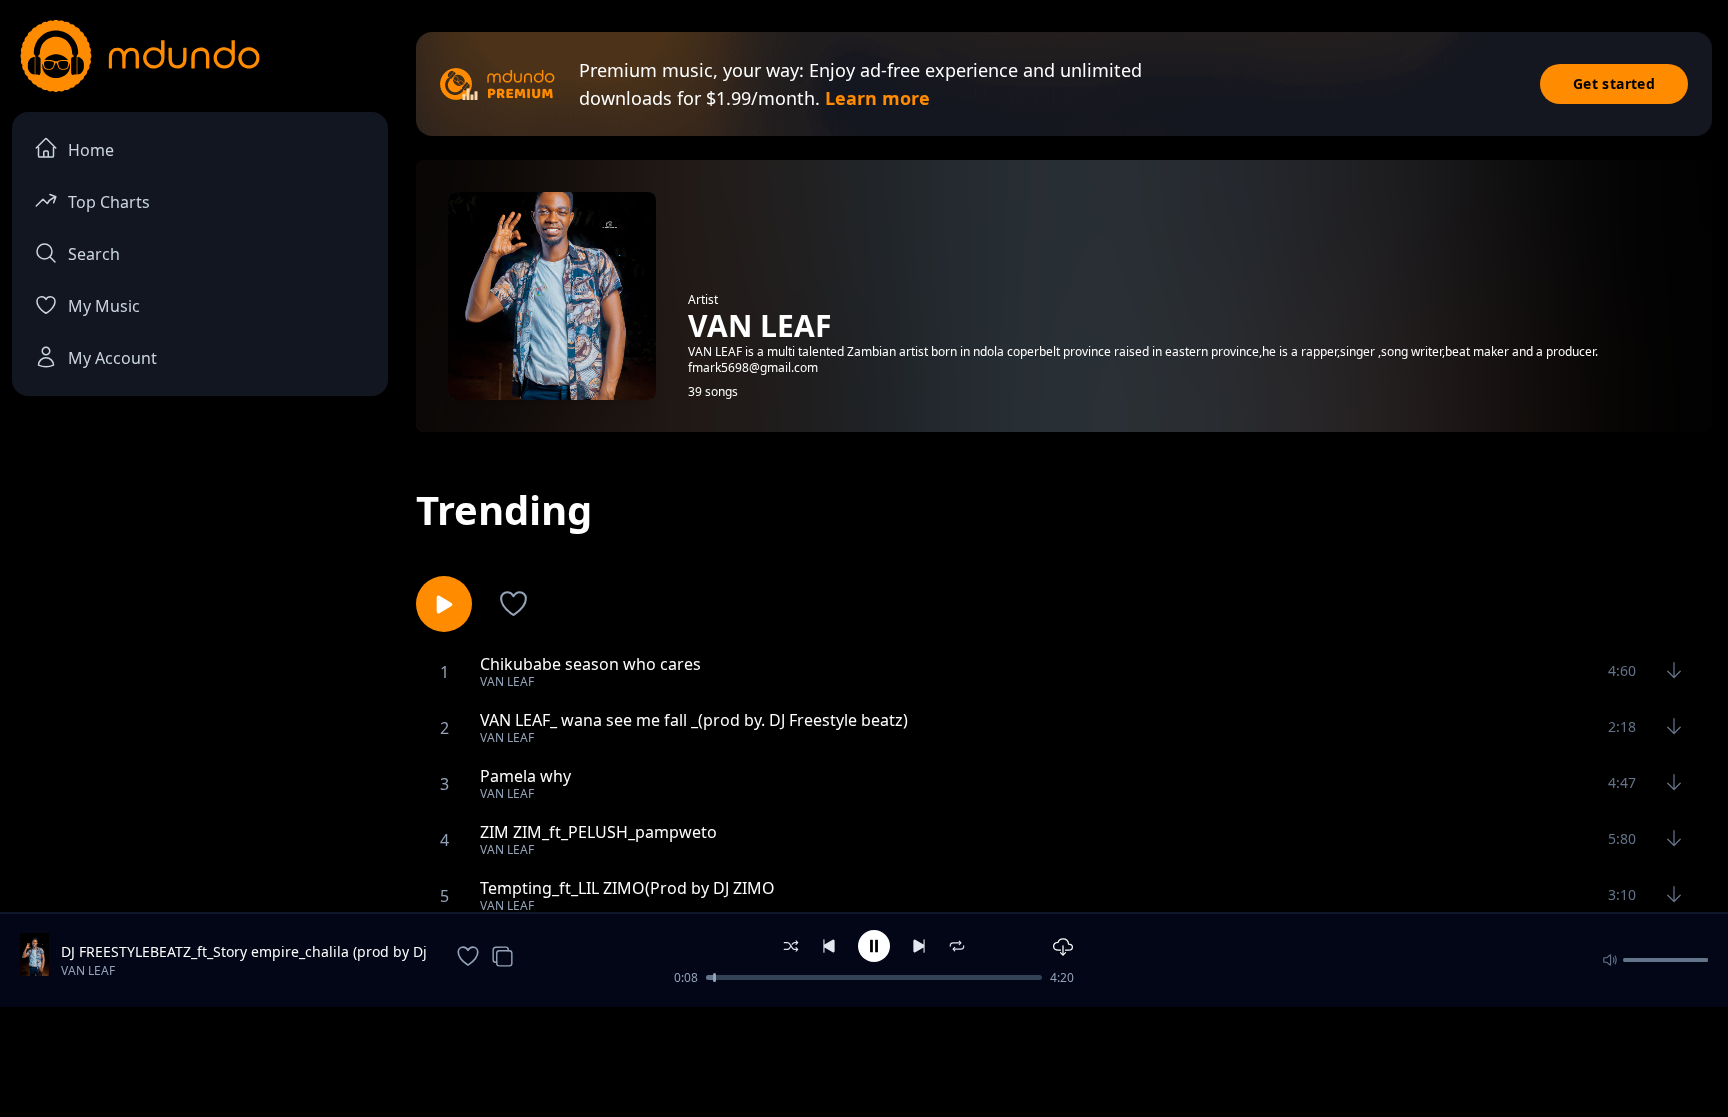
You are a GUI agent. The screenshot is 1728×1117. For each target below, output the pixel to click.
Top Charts (109, 202)
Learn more (877, 98)
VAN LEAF (88, 970)
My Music (104, 306)
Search (94, 254)
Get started (1614, 83)
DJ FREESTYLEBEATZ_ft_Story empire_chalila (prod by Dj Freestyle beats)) (244, 952)
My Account (112, 358)
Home (91, 150)
